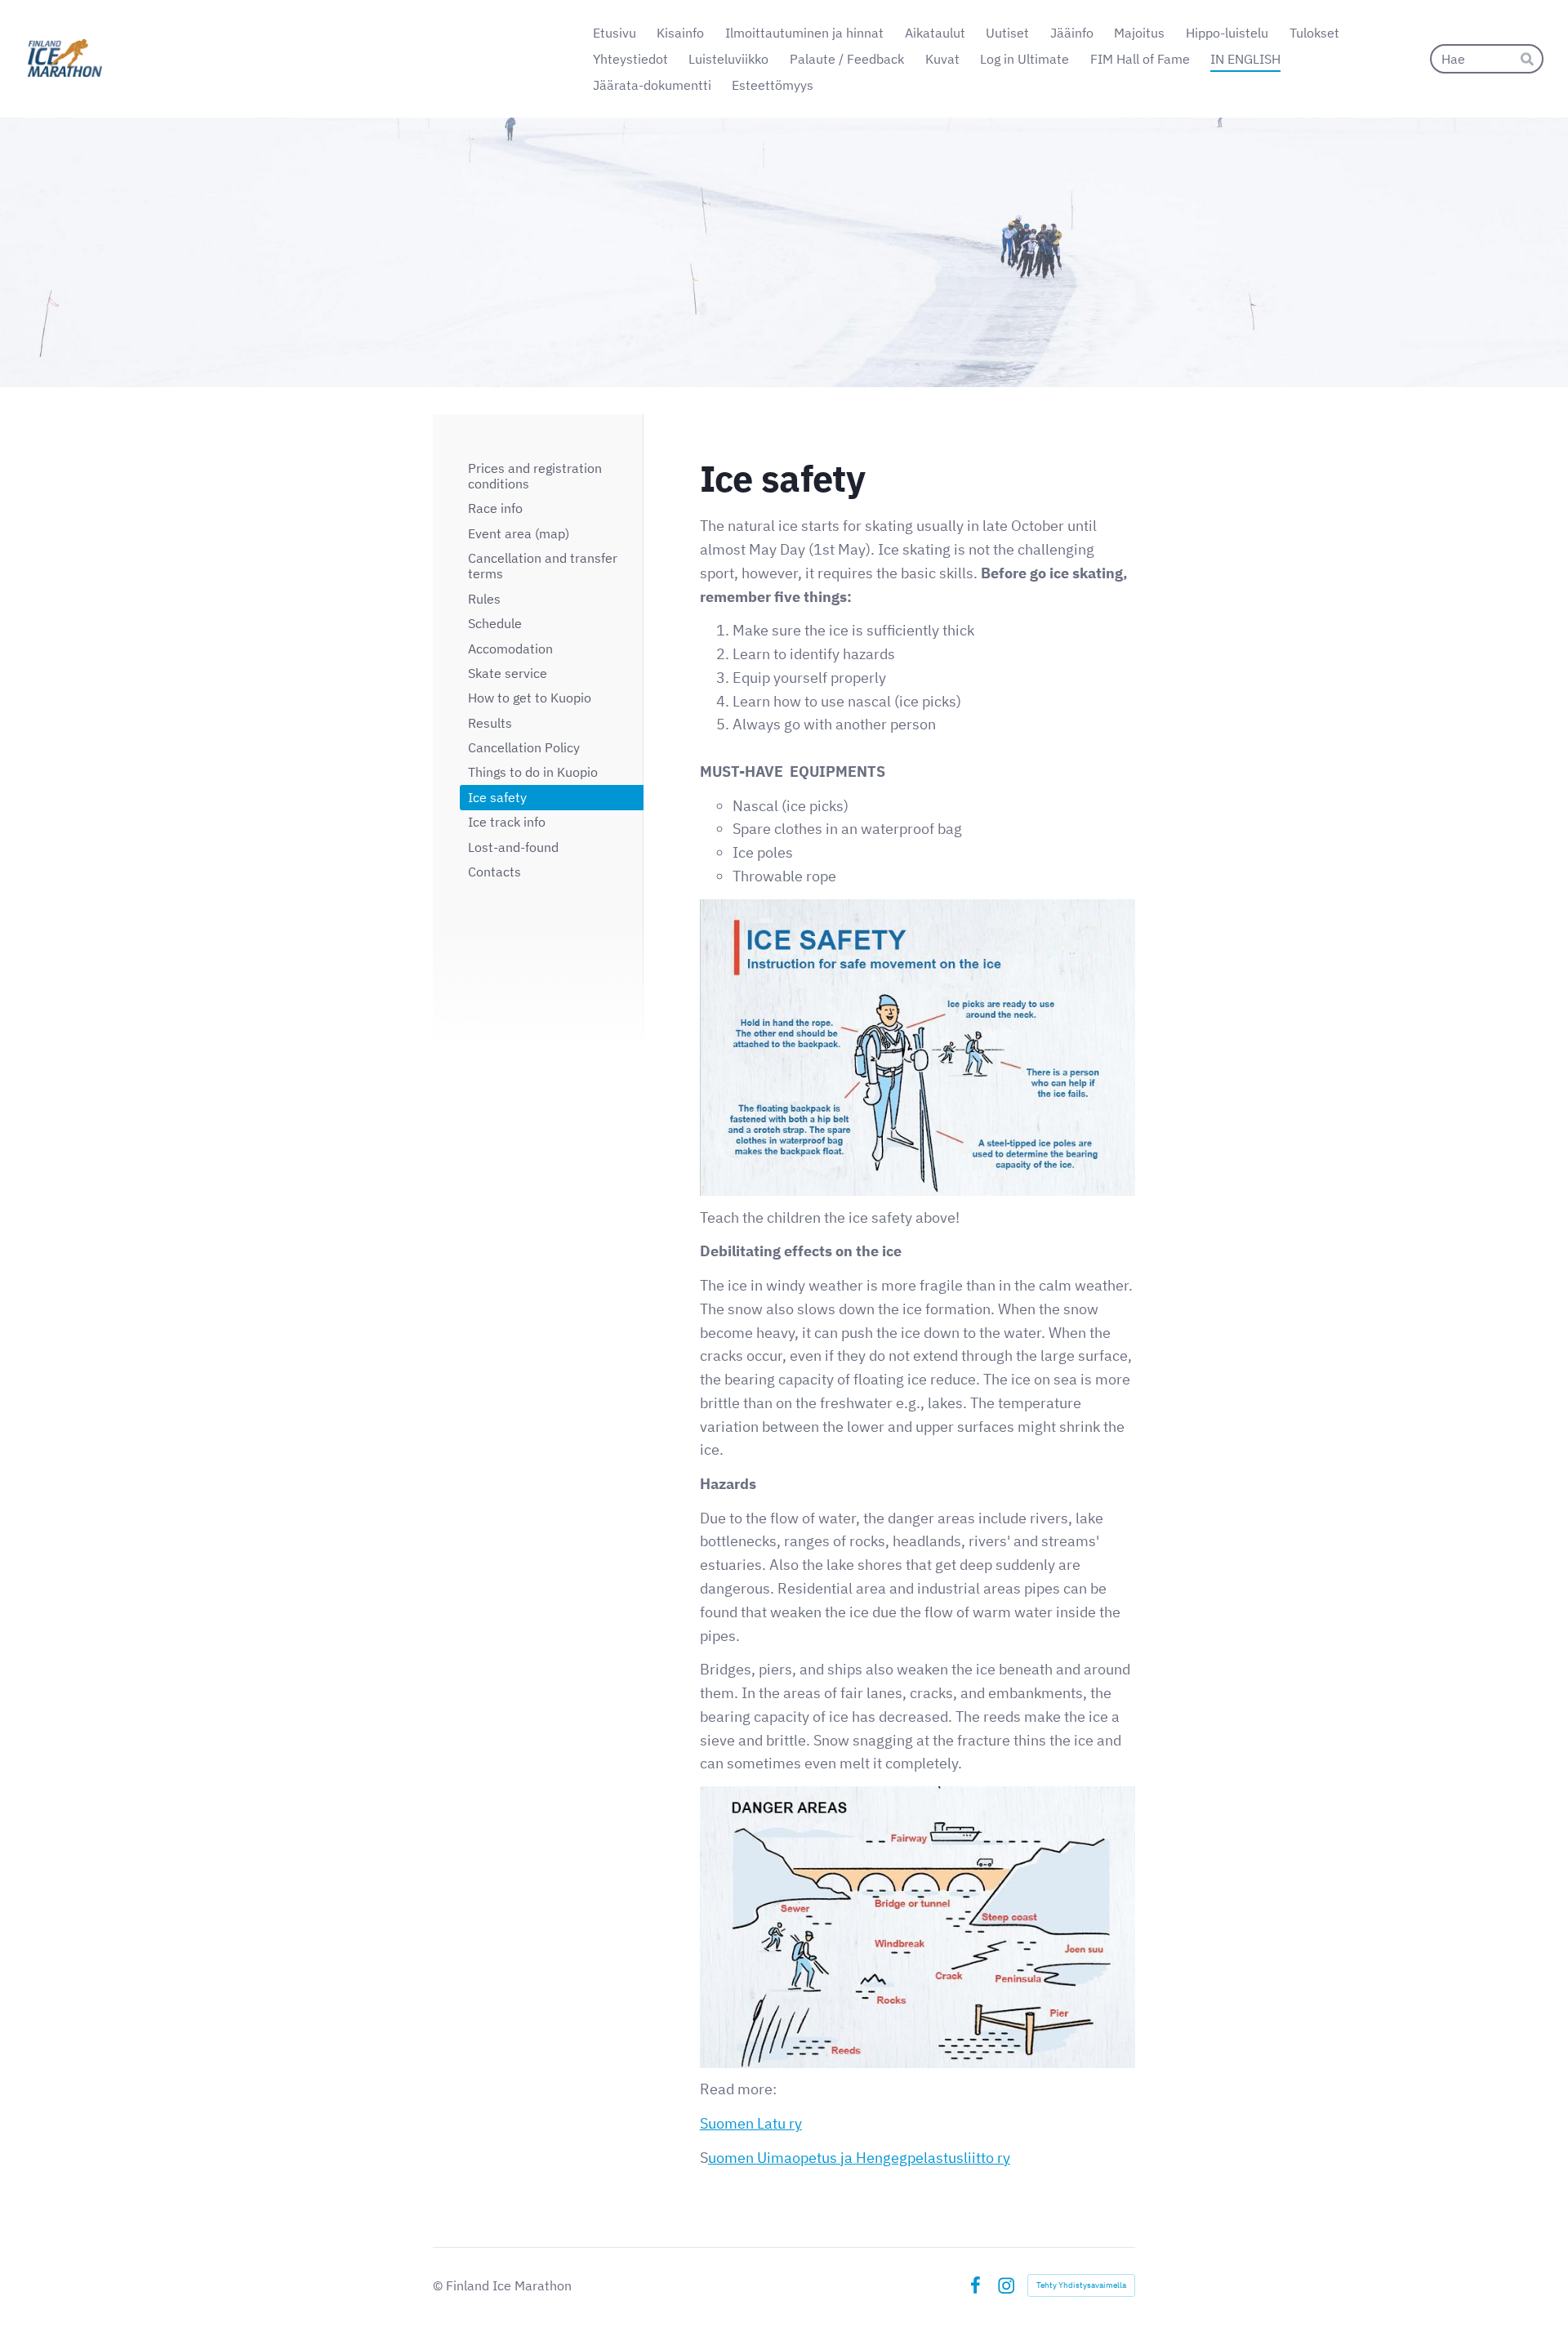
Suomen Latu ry (751, 2123)
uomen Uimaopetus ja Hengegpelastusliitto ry (859, 2158)
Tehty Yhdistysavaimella (1081, 2285)
